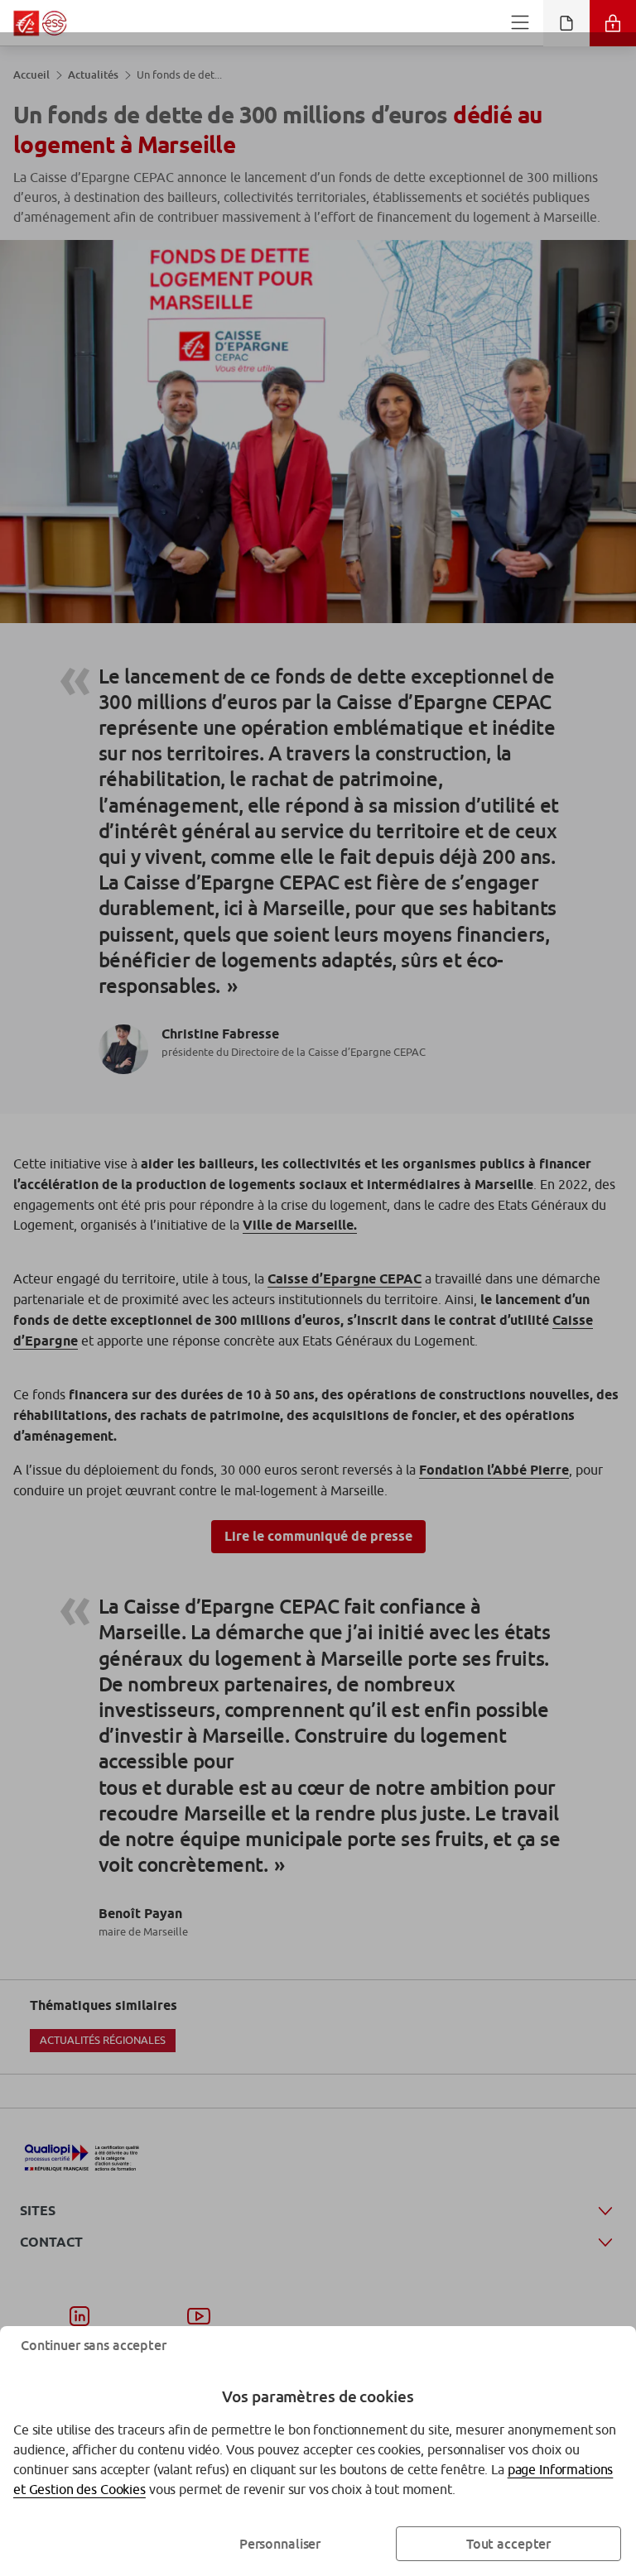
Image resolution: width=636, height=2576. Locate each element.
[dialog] (318, 1288)
